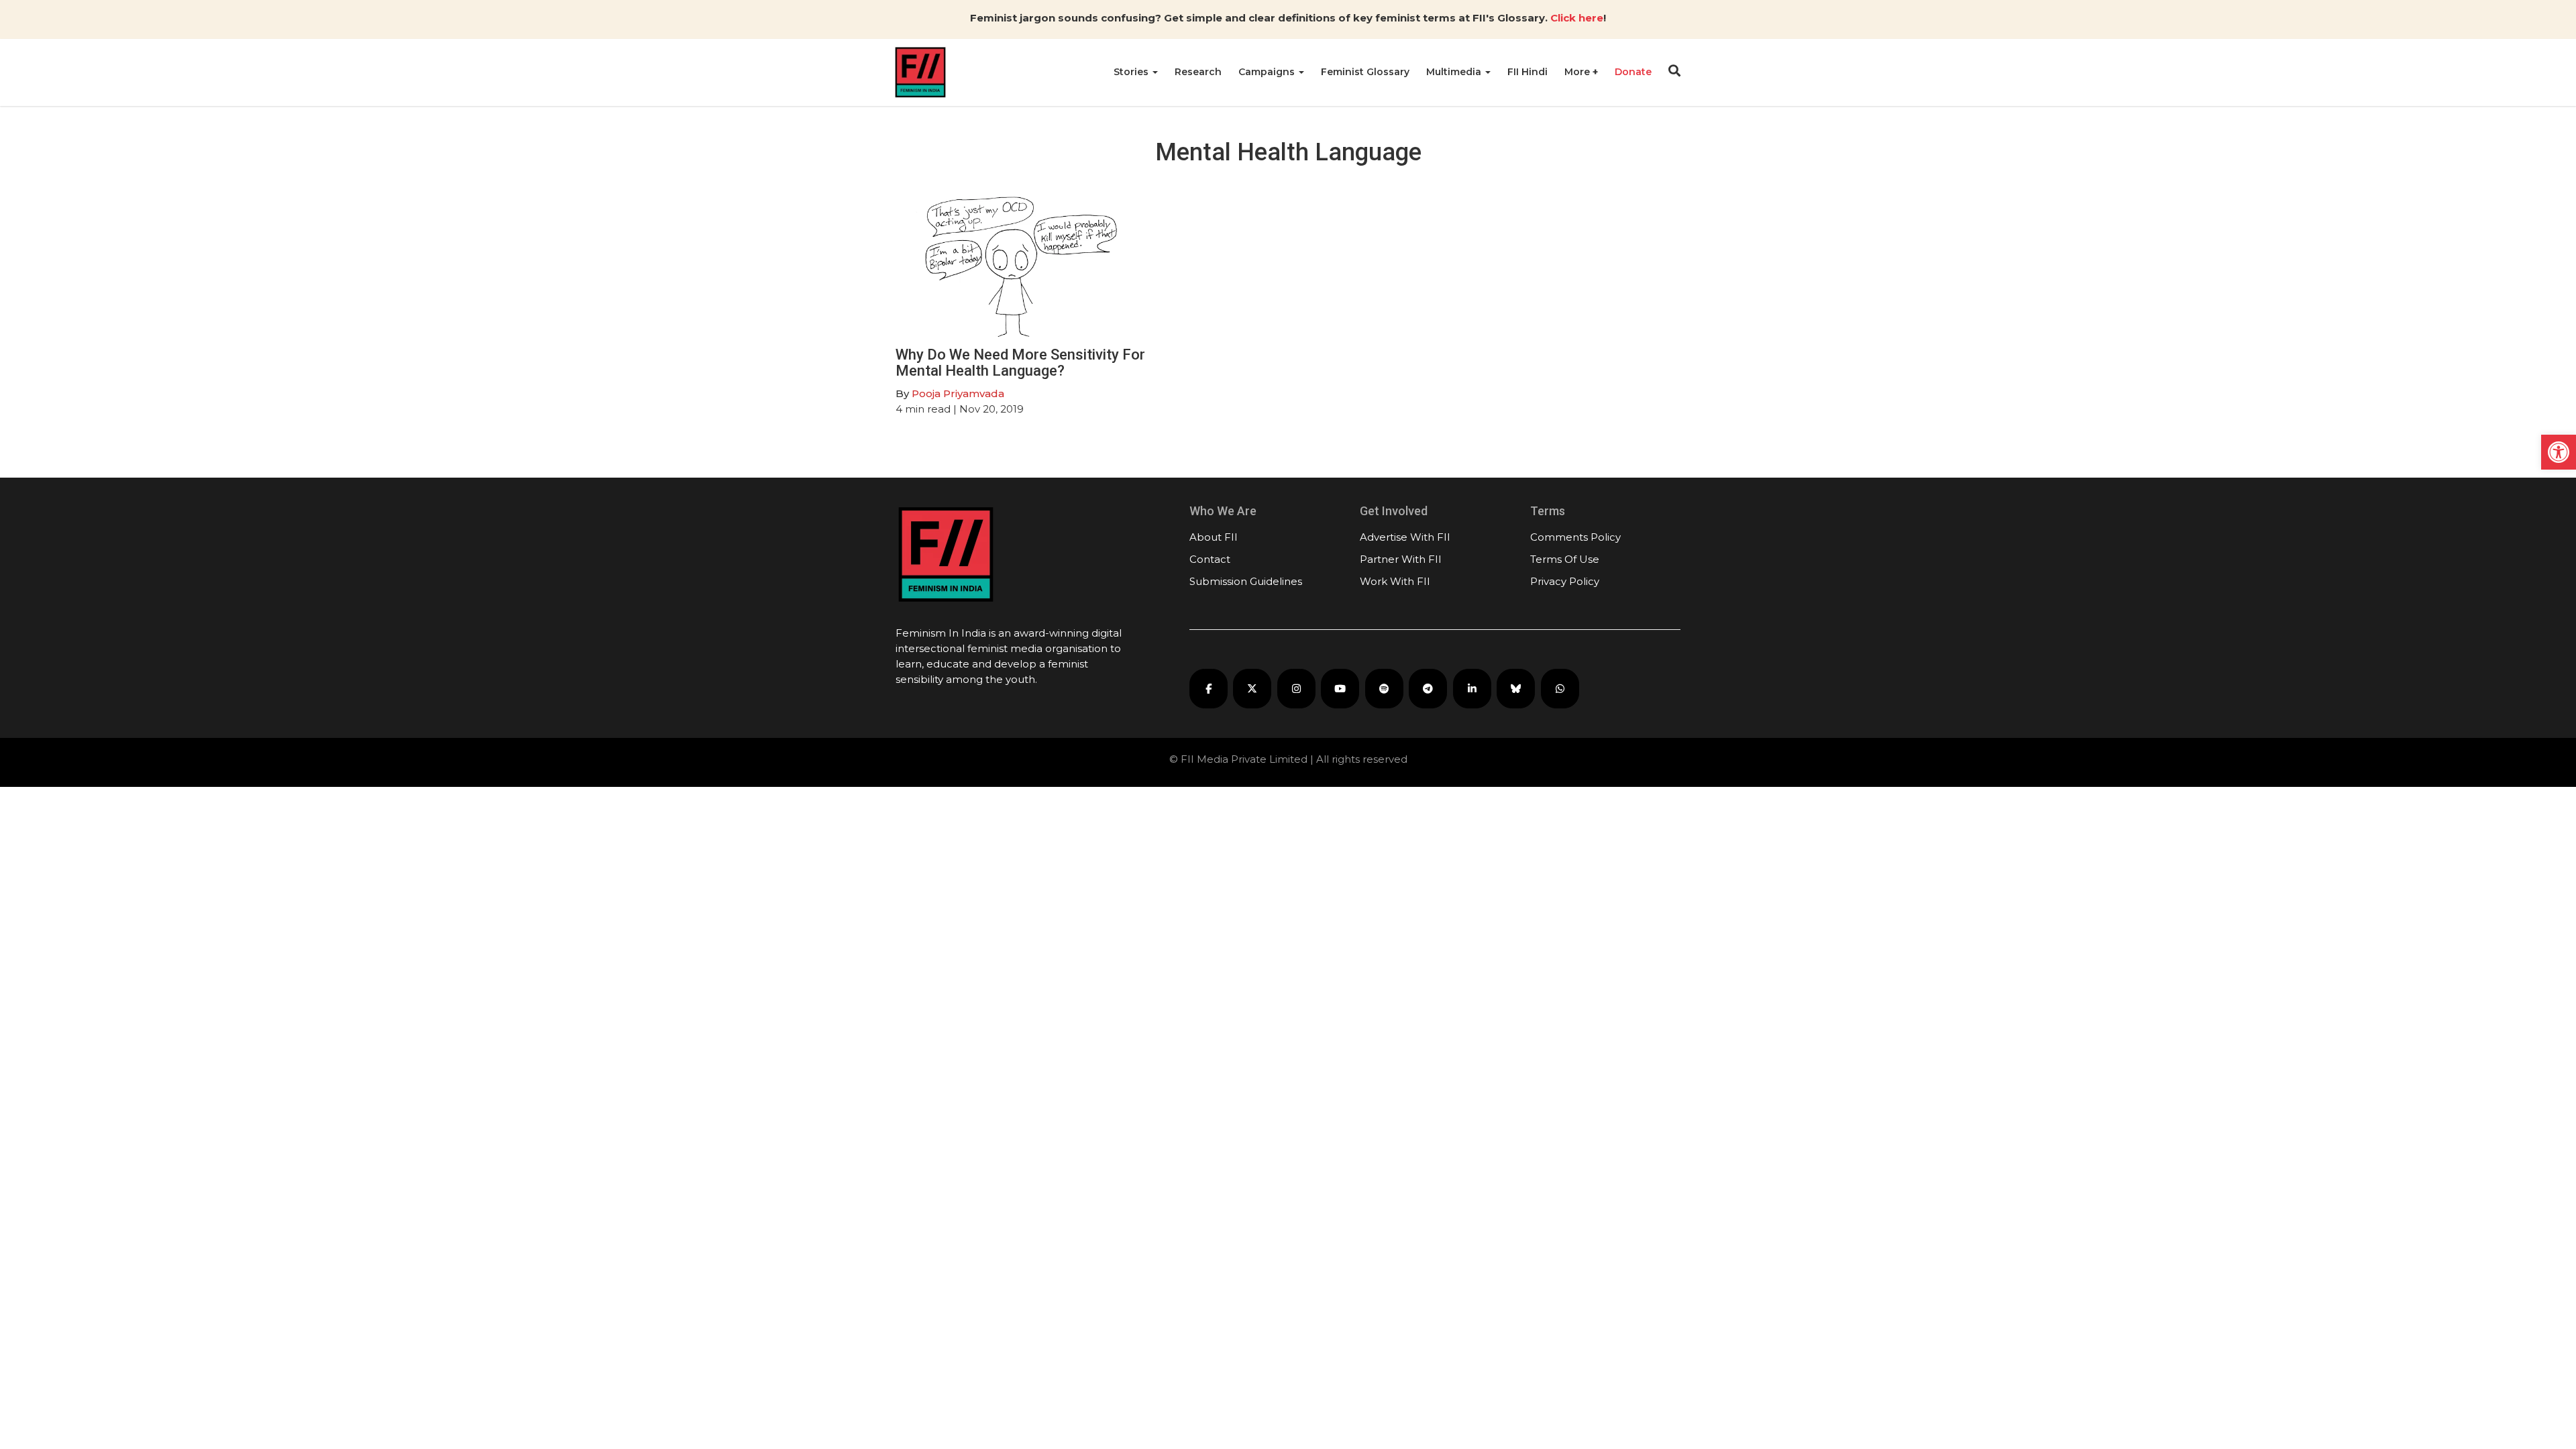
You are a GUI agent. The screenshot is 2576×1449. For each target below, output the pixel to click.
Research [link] (1198, 72)
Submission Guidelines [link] (1246, 581)
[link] (2559, 452)
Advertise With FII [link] (1405, 537)
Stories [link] (1132, 72)
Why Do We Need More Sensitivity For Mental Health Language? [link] (1020, 363)
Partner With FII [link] (1401, 559)
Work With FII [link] (1395, 581)
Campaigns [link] (1268, 72)
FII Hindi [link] (1527, 72)
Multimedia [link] (1455, 72)
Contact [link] (1210, 559)
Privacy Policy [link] (1565, 581)
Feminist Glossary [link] (1365, 72)
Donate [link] (1633, 72)
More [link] (1578, 72)
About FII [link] (1214, 537)
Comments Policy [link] (1575, 537)
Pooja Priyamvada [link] (958, 393)
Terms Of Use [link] (1565, 559)
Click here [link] (1577, 18)
